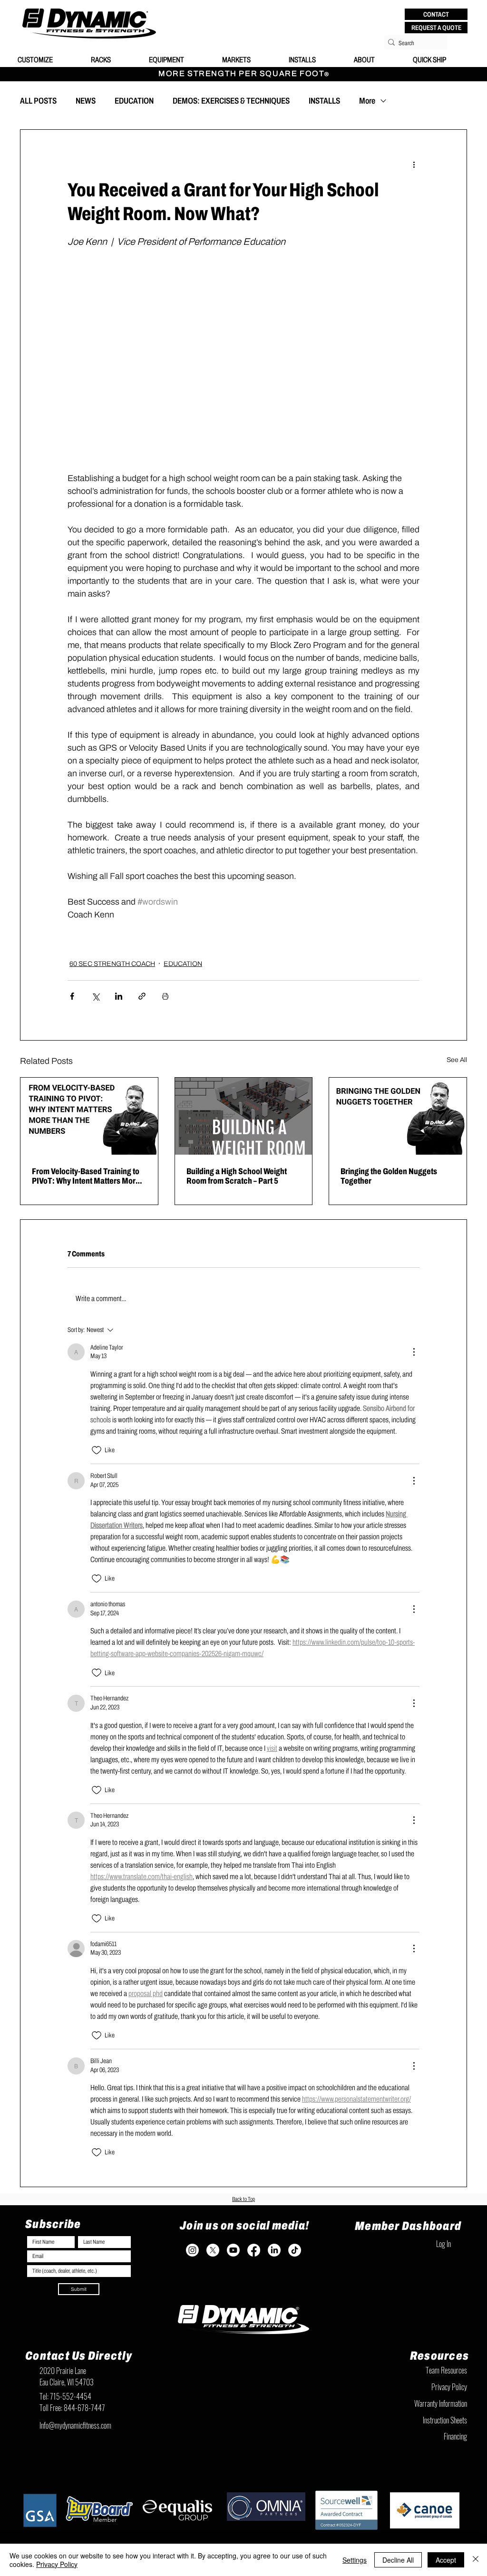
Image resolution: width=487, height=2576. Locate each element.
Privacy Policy (57, 2564)
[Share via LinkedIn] (119, 996)
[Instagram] (192, 2250)
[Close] (476, 2560)
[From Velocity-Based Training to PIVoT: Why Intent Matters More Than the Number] (89, 1116)
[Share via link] (142, 996)
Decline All (398, 2560)
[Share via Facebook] (72, 996)
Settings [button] (355, 2560)
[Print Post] (165, 996)
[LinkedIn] (274, 2250)
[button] (436, 14)
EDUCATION (134, 101)
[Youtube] (233, 2250)
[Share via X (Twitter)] (95, 996)
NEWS (86, 101)
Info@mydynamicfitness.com (75, 2425)
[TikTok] (295, 2250)
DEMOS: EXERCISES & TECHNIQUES (231, 101)
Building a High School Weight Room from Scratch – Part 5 (237, 1176)
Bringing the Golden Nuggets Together (389, 1176)
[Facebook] (254, 2250)
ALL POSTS (38, 101)
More (367, 101)
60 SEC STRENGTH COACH (112, 964)
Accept (446, 2560)
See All (457, 1060)
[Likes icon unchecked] (97, 1450)
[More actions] (414, 164)
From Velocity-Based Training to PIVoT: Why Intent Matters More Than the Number (86, 1176)
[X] (213, 2250)
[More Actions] (414, 1352)
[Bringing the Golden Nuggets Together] (398, 1116)
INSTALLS (324, 101)
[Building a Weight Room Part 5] (244, 1116)
